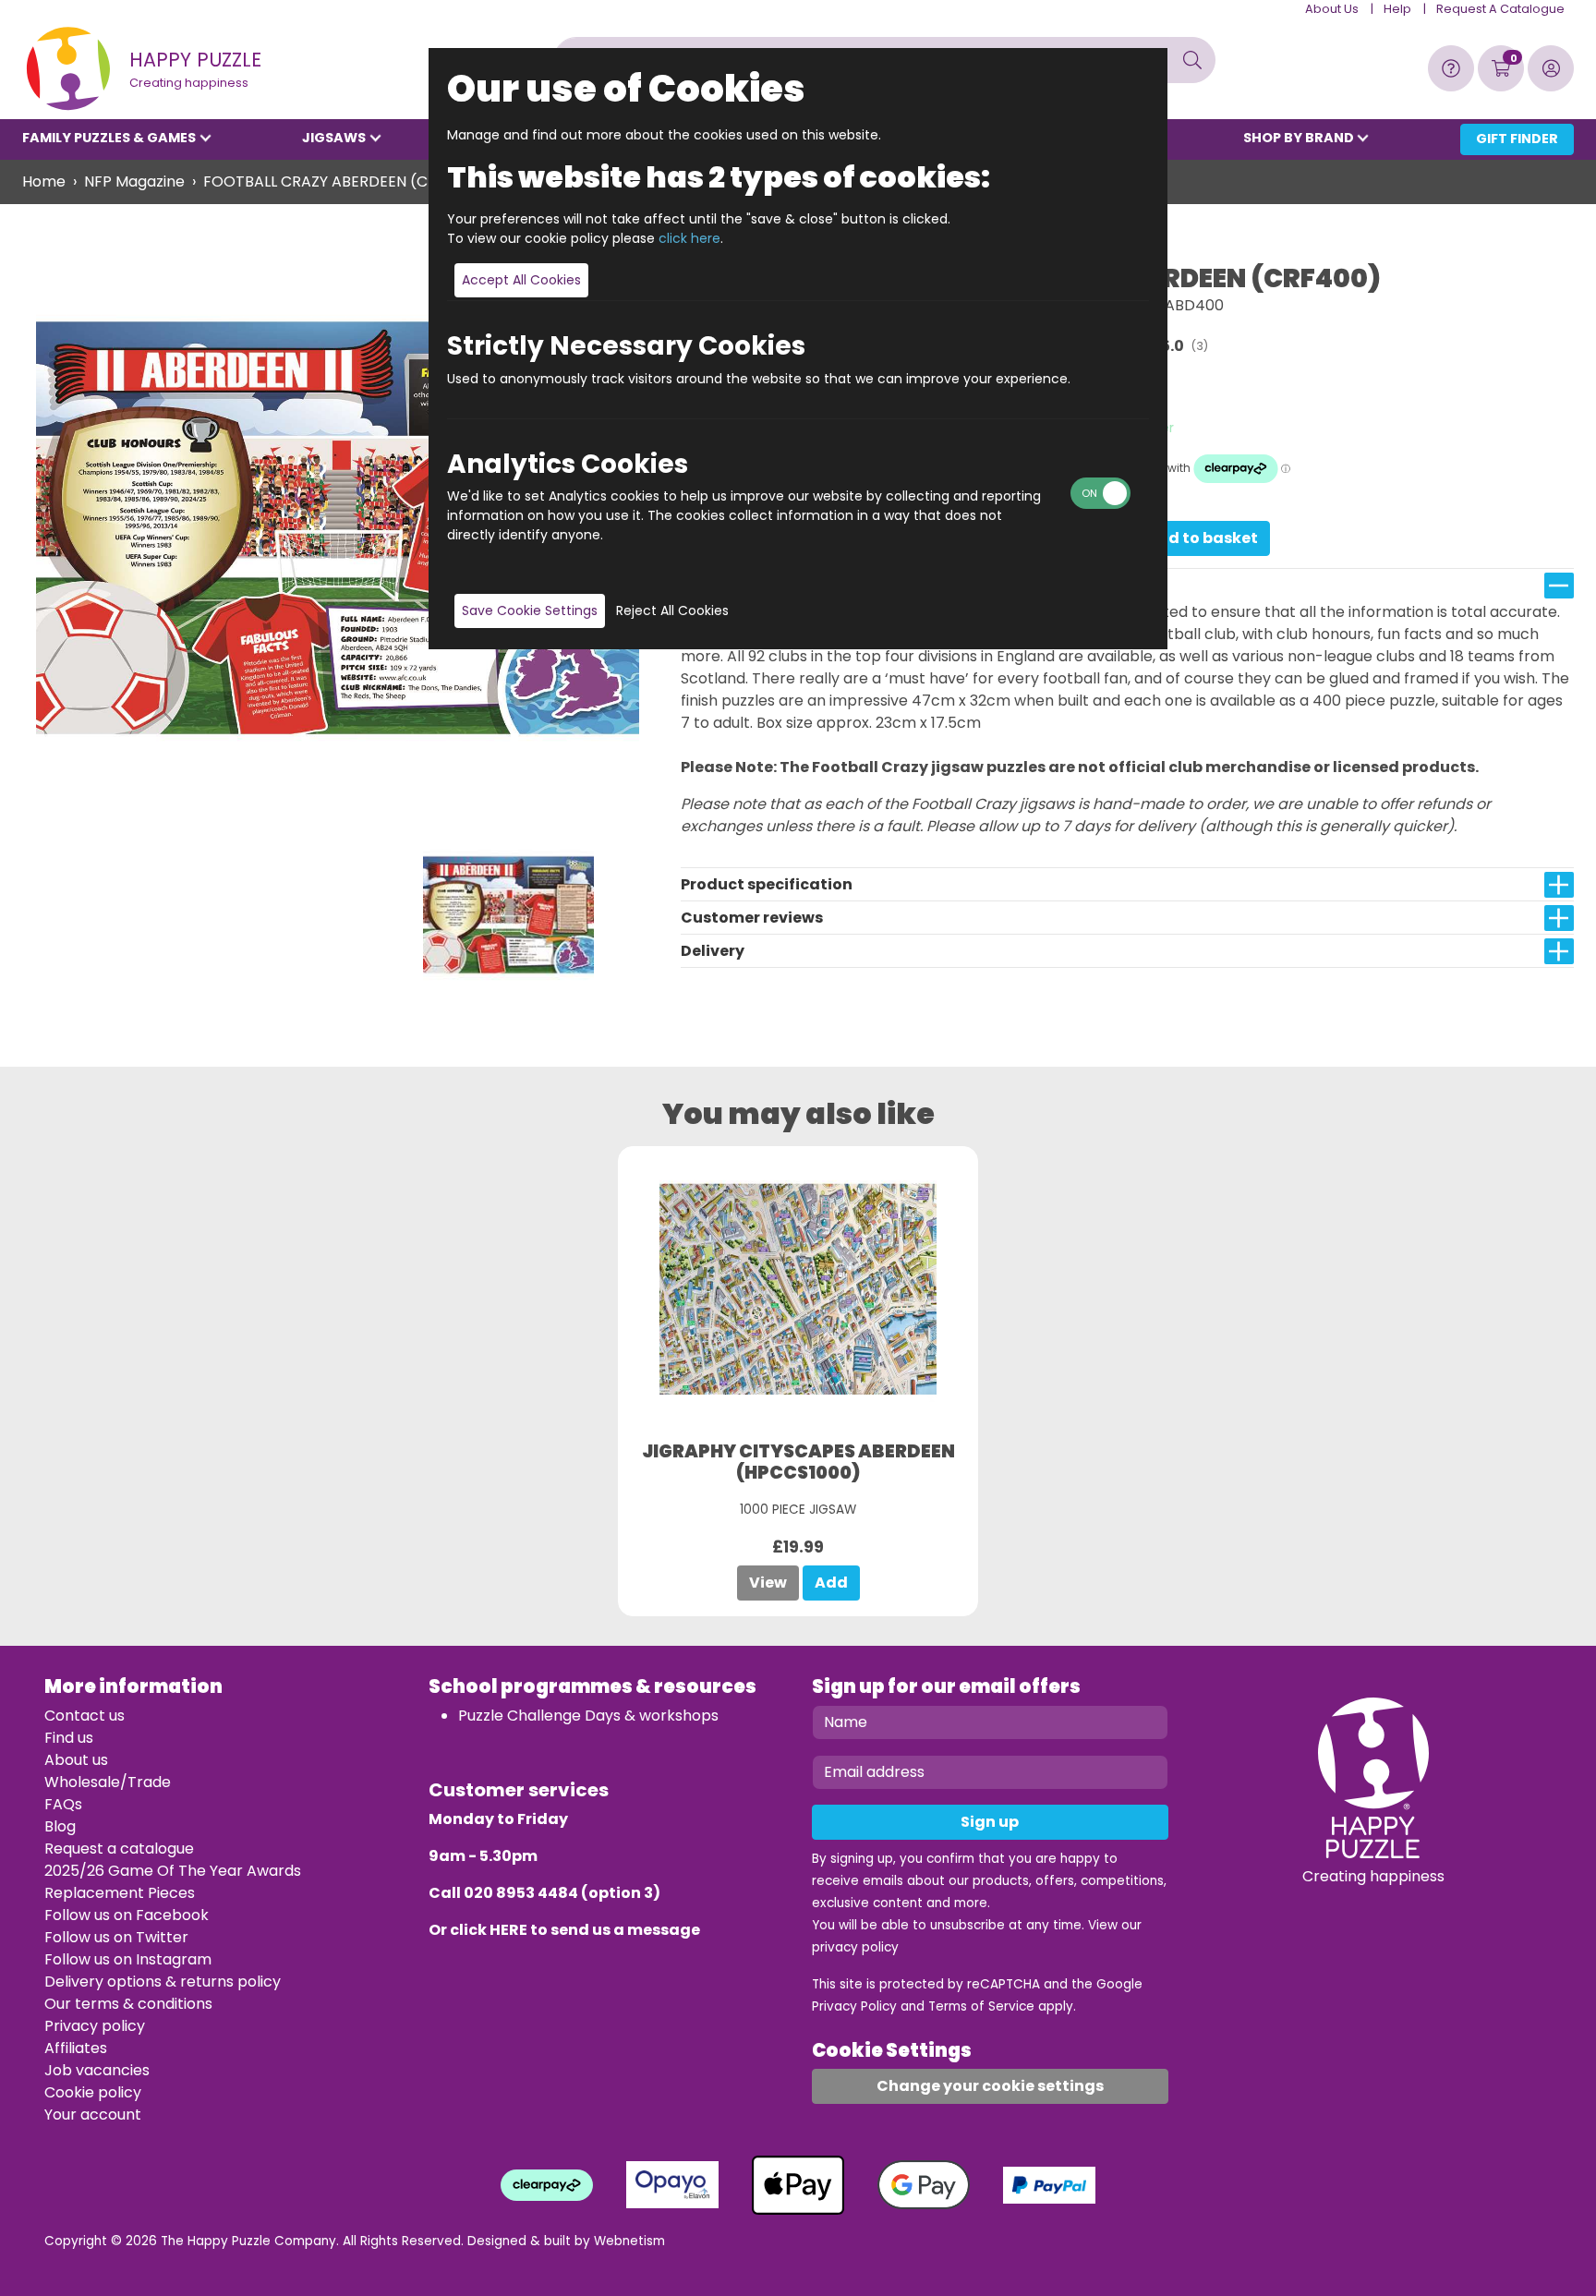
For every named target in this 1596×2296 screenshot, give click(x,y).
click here (689, 238)
